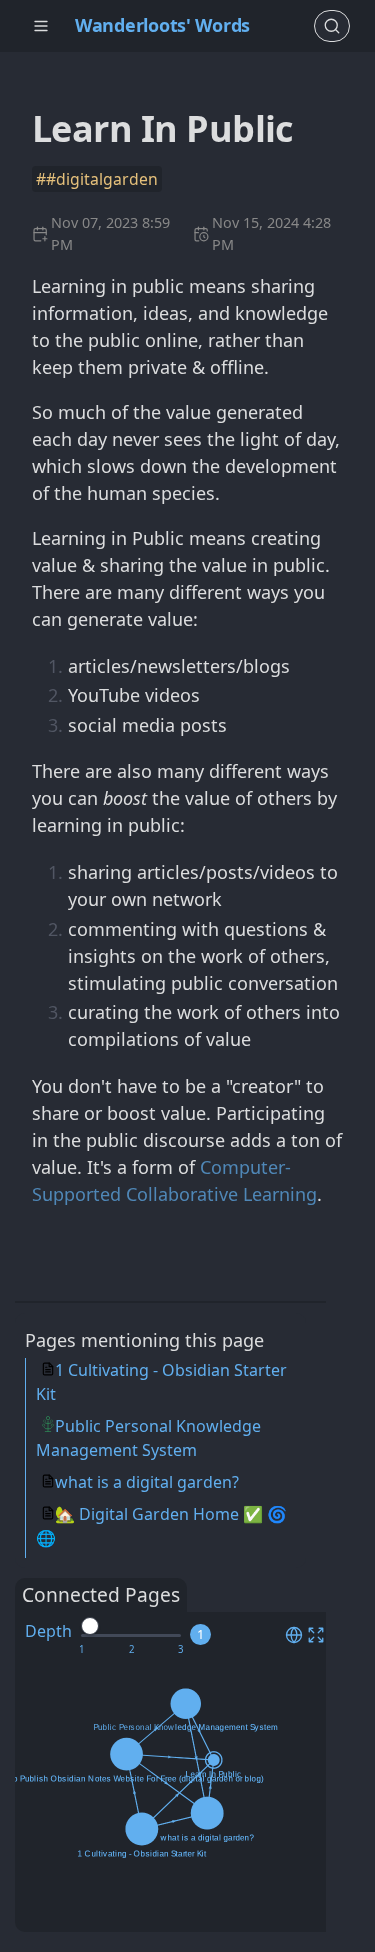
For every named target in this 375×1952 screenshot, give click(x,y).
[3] (180, 1650)
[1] (81, 1650)
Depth (48, 1631)
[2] (131, 1650)
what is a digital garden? (147, 1482)
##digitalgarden (97, 179)
